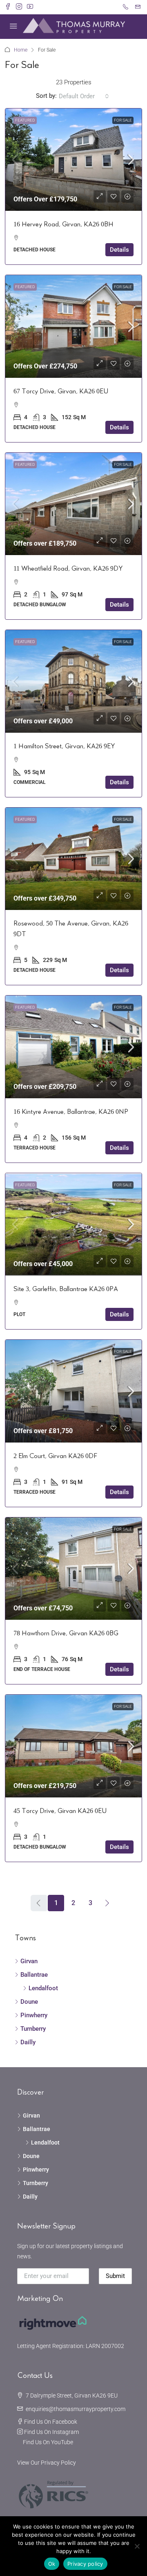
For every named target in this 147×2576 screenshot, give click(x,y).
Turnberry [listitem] (33, 2029)
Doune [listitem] (29, 2002)
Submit (115, 2276)
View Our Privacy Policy (47, 2463)
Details (119, 250)
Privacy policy (85, 2564)
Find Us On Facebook (51, 2422)
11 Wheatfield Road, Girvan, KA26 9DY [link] (68, 569)
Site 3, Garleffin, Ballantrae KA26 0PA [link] (66, 1289)
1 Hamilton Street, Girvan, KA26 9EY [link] (64, 746)
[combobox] (84, 96)
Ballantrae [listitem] (34, 1975)
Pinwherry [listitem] (34, 2015)
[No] (137, 2546)
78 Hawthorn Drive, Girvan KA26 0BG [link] (66, 1633)
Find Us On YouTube (48, 2442)
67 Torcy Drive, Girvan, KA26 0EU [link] (61, 391)
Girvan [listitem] (29, 1961)
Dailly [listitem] (28, 2042)
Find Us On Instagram (51, 2432)
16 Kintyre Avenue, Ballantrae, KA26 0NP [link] (71, 1112)
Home (21, 50)
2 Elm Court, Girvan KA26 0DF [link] (55, 1456)
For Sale (123, 120)
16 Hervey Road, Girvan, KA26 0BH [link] (63, 224)
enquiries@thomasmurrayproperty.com (76, 2409)
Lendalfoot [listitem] (43, 1988)
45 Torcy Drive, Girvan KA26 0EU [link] (60, 1811)
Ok (52, 2564)
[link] (73, 160)
